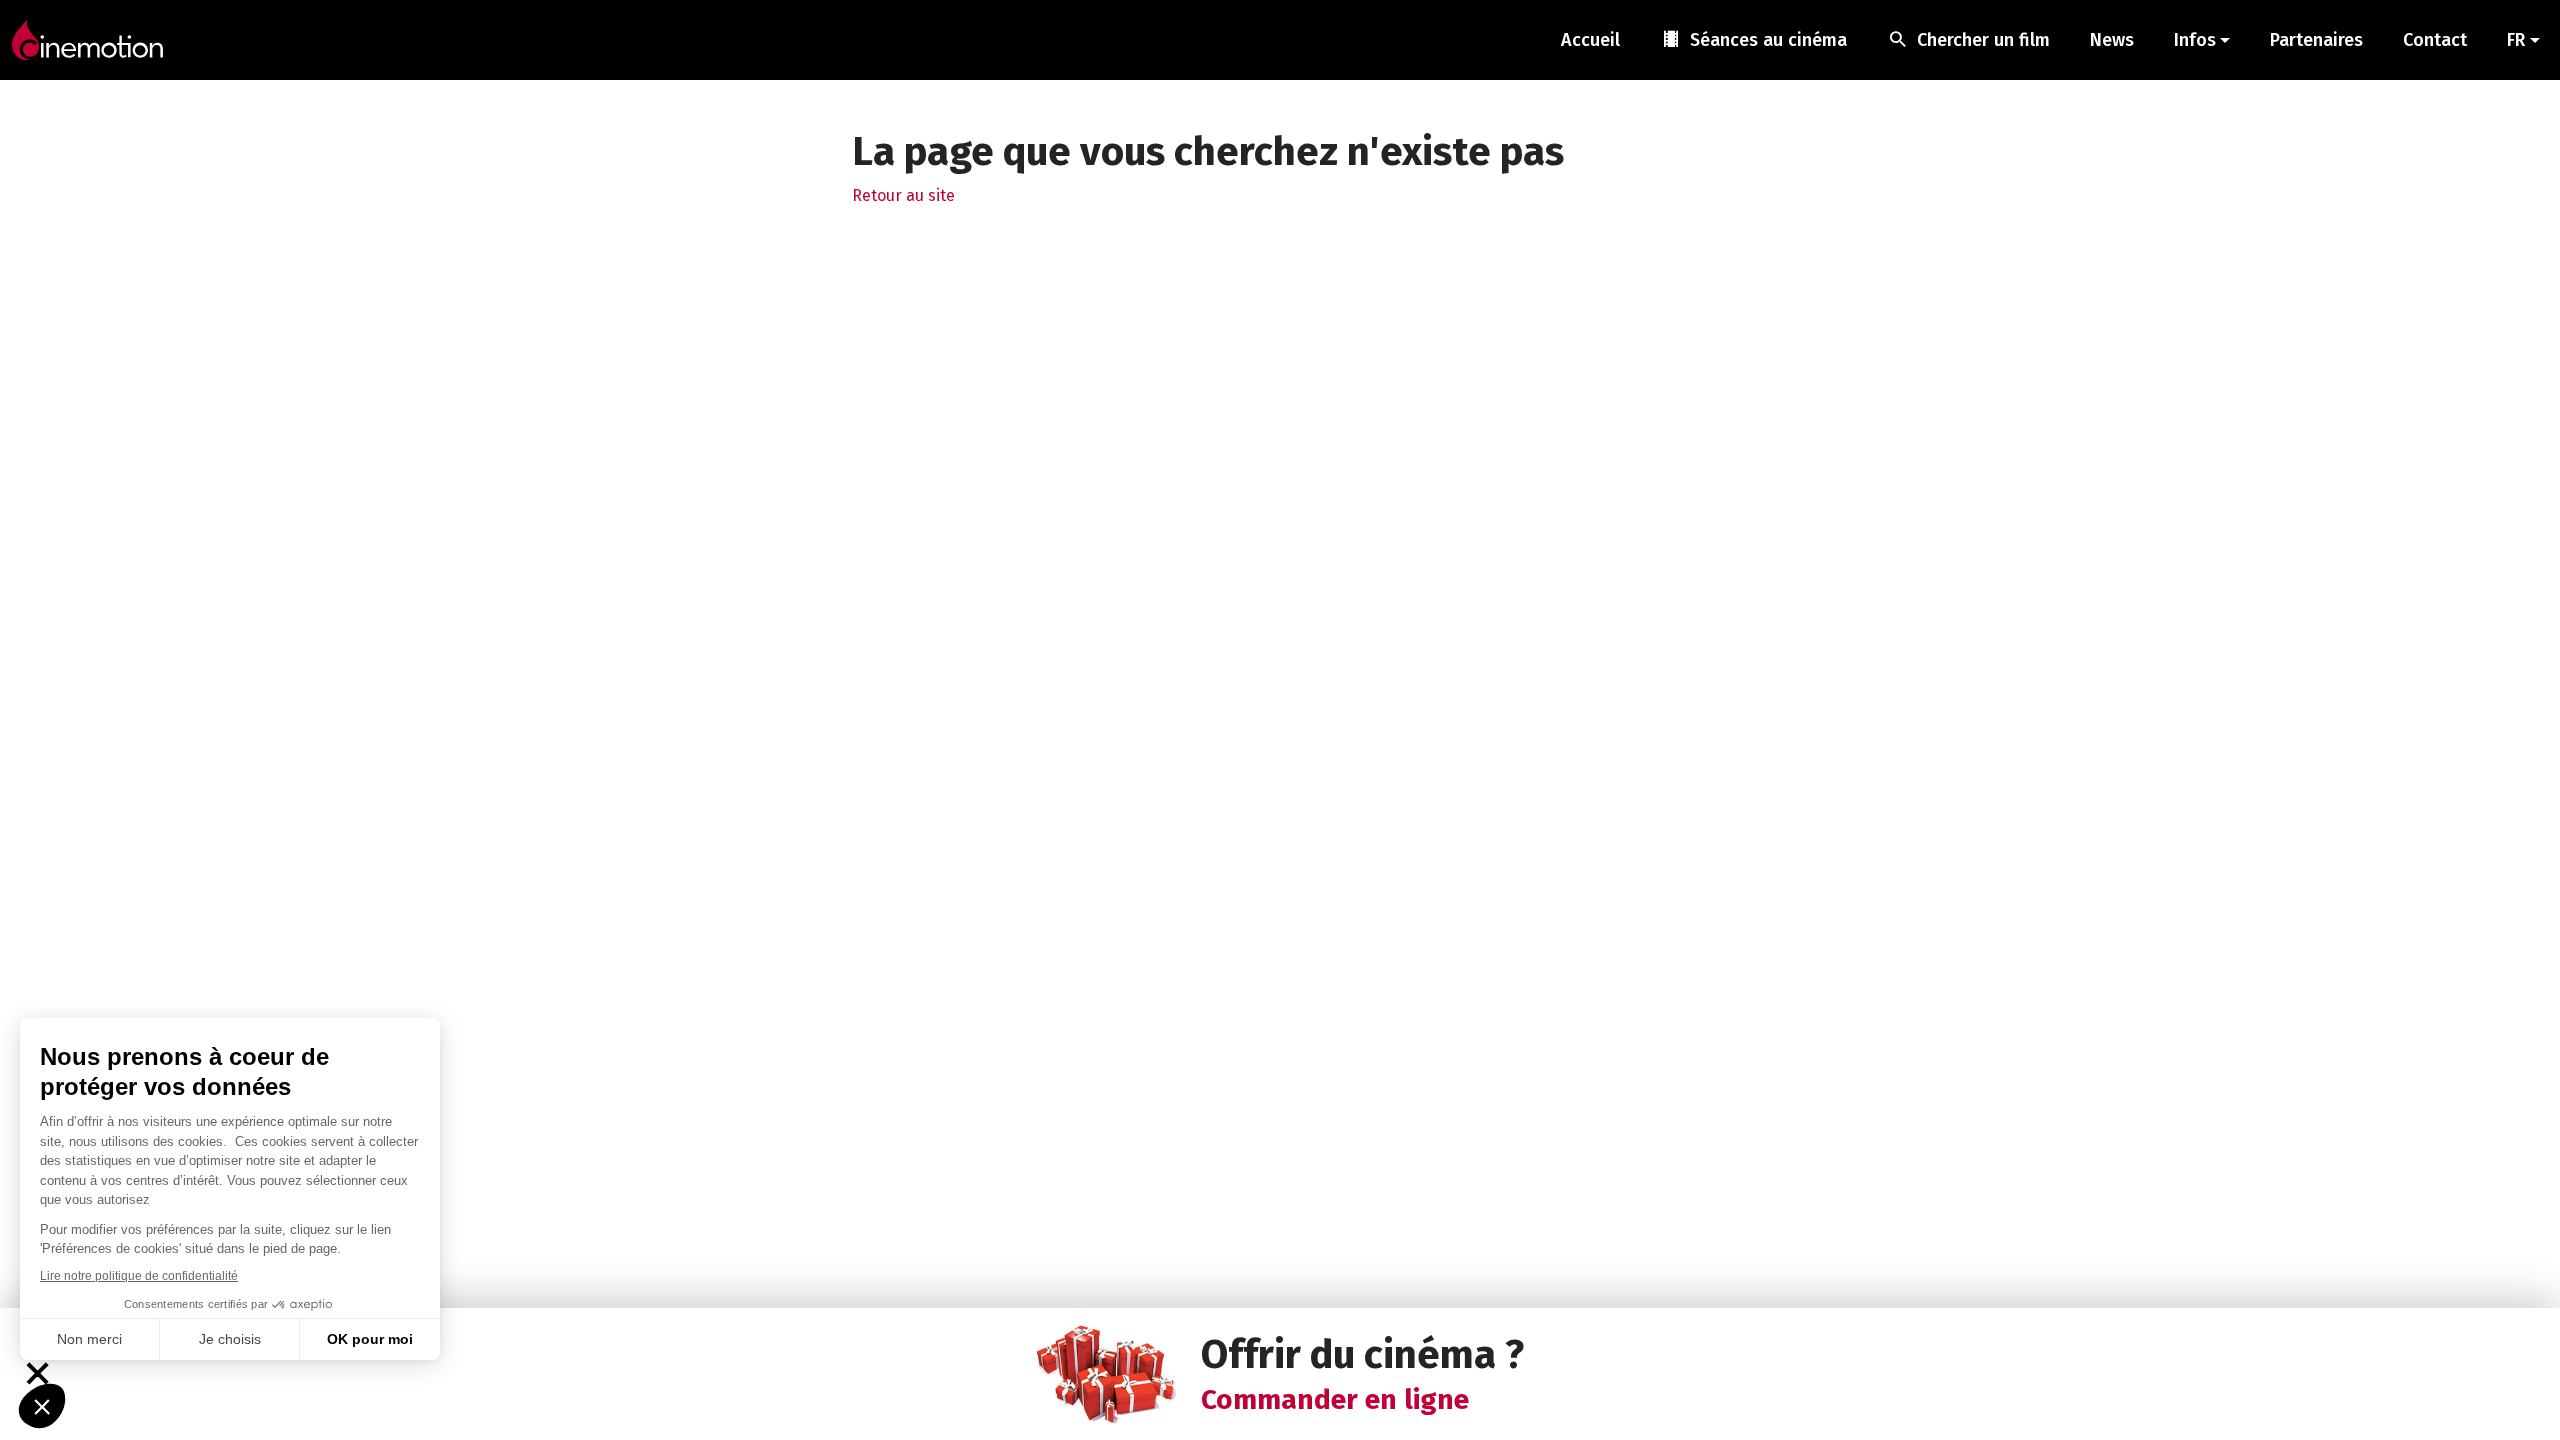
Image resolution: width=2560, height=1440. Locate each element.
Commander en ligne (1335, 1399)
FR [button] (2516, 40)
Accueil (1590, 40)
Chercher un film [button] (1968, 39)
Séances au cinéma (1753, 39)
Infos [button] (2195, 40)
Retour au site (903, 195)
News (2112, 40)
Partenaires (2316, 40)
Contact (2435, 40)
